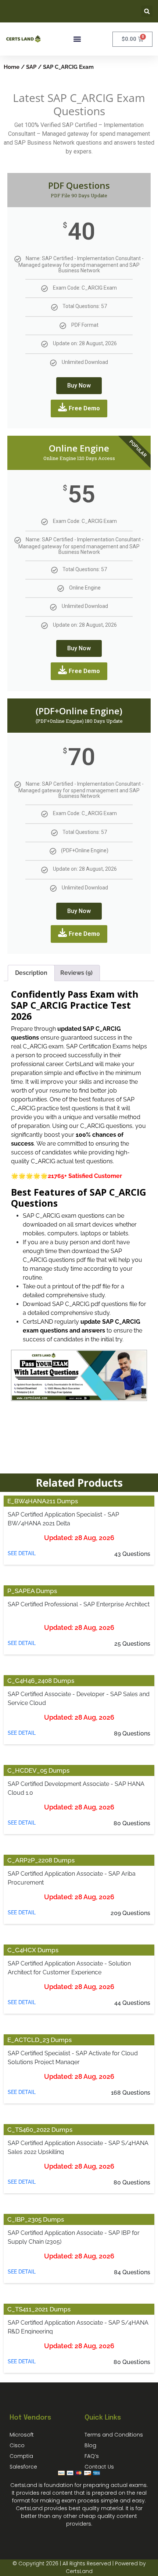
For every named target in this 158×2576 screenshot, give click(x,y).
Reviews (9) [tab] (76, 973)
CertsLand (79, 2571)
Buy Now (79, 385)
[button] (147, 11)
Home (12, 67)
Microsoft (22, 2435)
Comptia (21, 2456)
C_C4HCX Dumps (33, 1950)
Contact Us (99, 2467)
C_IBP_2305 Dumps (36, 2219)
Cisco (17, 2445)
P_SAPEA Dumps (32, 1591)
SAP (31, 67)
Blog (90, 2445)
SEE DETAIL (22, 1553)
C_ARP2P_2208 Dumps (41, 1860)
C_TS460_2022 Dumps (40, 2130)
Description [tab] (31, 973)
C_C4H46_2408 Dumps (41, 1681)
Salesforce (23, 2467)
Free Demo (84, 408)
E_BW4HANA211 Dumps (43, 1501)
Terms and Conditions (114, 2435)
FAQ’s (92, 2456)
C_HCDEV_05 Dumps (38, 1770)
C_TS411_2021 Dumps (39, 2309)
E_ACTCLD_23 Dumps (39, 2040)
